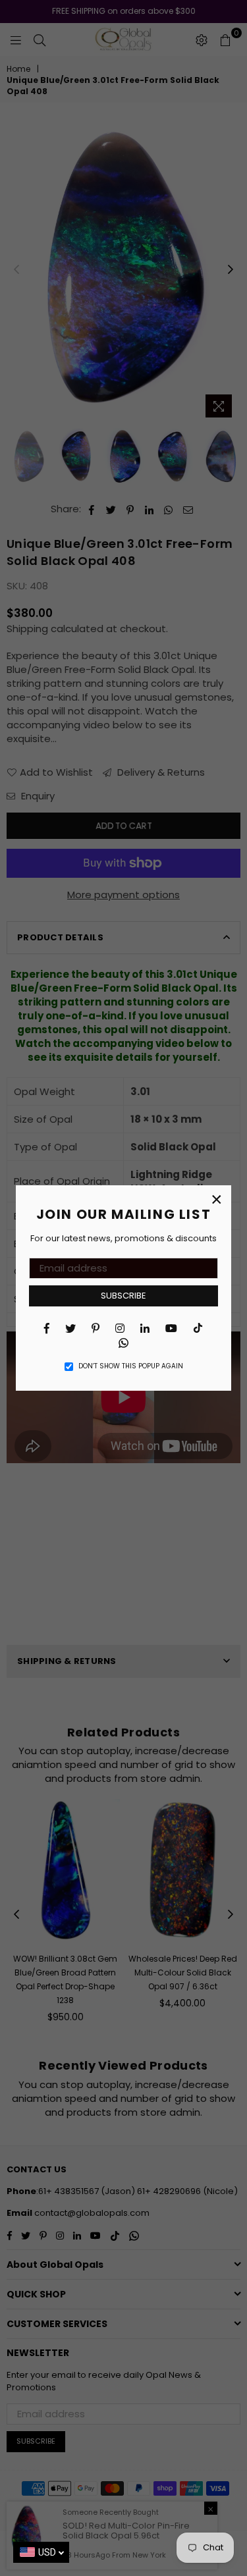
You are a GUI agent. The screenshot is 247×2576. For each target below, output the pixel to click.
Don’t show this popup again (131, 1366)
